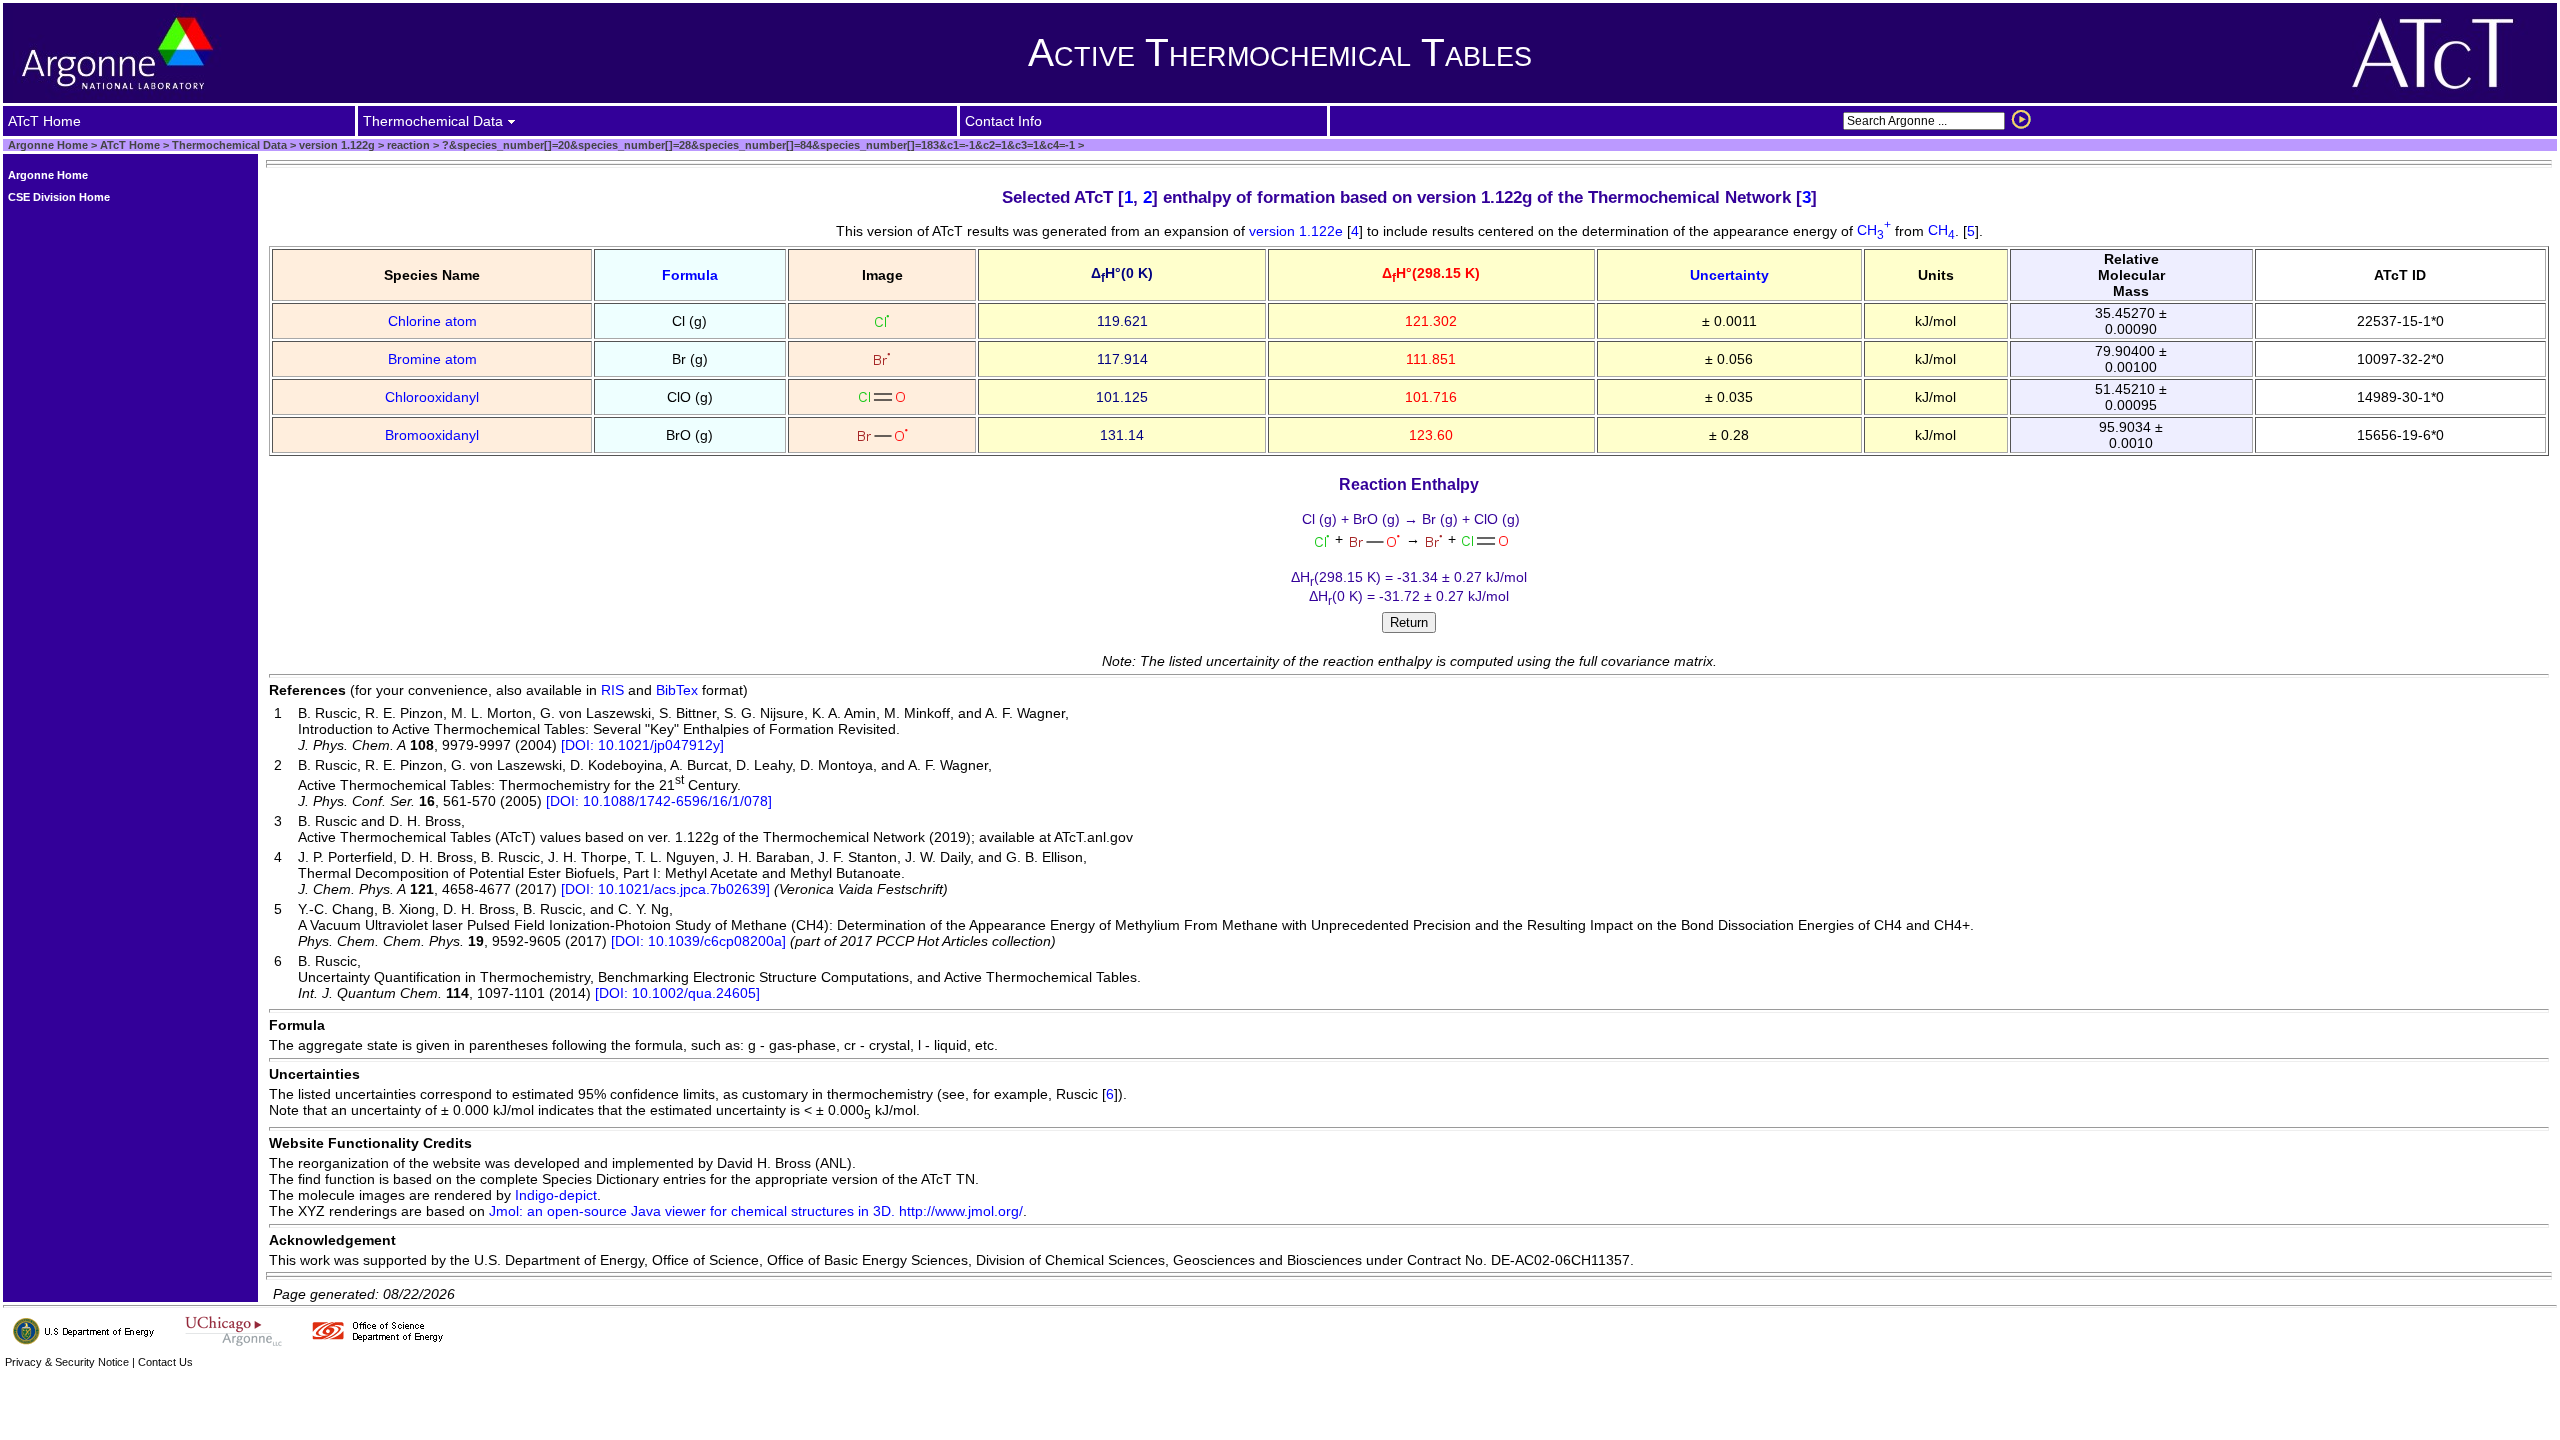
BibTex (677, 690)
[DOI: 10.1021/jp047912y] (642, 745)
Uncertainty (1729, 275)
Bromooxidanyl (432, 435)
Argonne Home (48, 145)
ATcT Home (130, 145)
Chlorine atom (432, 321)
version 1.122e (1298, 230)
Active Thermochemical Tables (1280, 52)
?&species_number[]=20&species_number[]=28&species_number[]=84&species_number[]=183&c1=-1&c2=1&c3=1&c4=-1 (757, 145)
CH (1874, 230)
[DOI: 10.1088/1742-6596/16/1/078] (659, 801)
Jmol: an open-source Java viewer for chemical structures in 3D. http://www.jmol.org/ (756, 1211)
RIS (612, 690)
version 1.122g (335, 145)
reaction (407, 145)
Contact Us (165, 1362)
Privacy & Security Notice (67, 1362)
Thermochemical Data (229, 145)
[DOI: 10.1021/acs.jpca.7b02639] (665, 889)
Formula (690, 275)
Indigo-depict (556, 1195)
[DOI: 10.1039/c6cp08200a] (698, 941)
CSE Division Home (59, 197)
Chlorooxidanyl (432, 397)
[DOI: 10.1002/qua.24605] (677, 993)
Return (1409, 622)
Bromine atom (432, 359)
